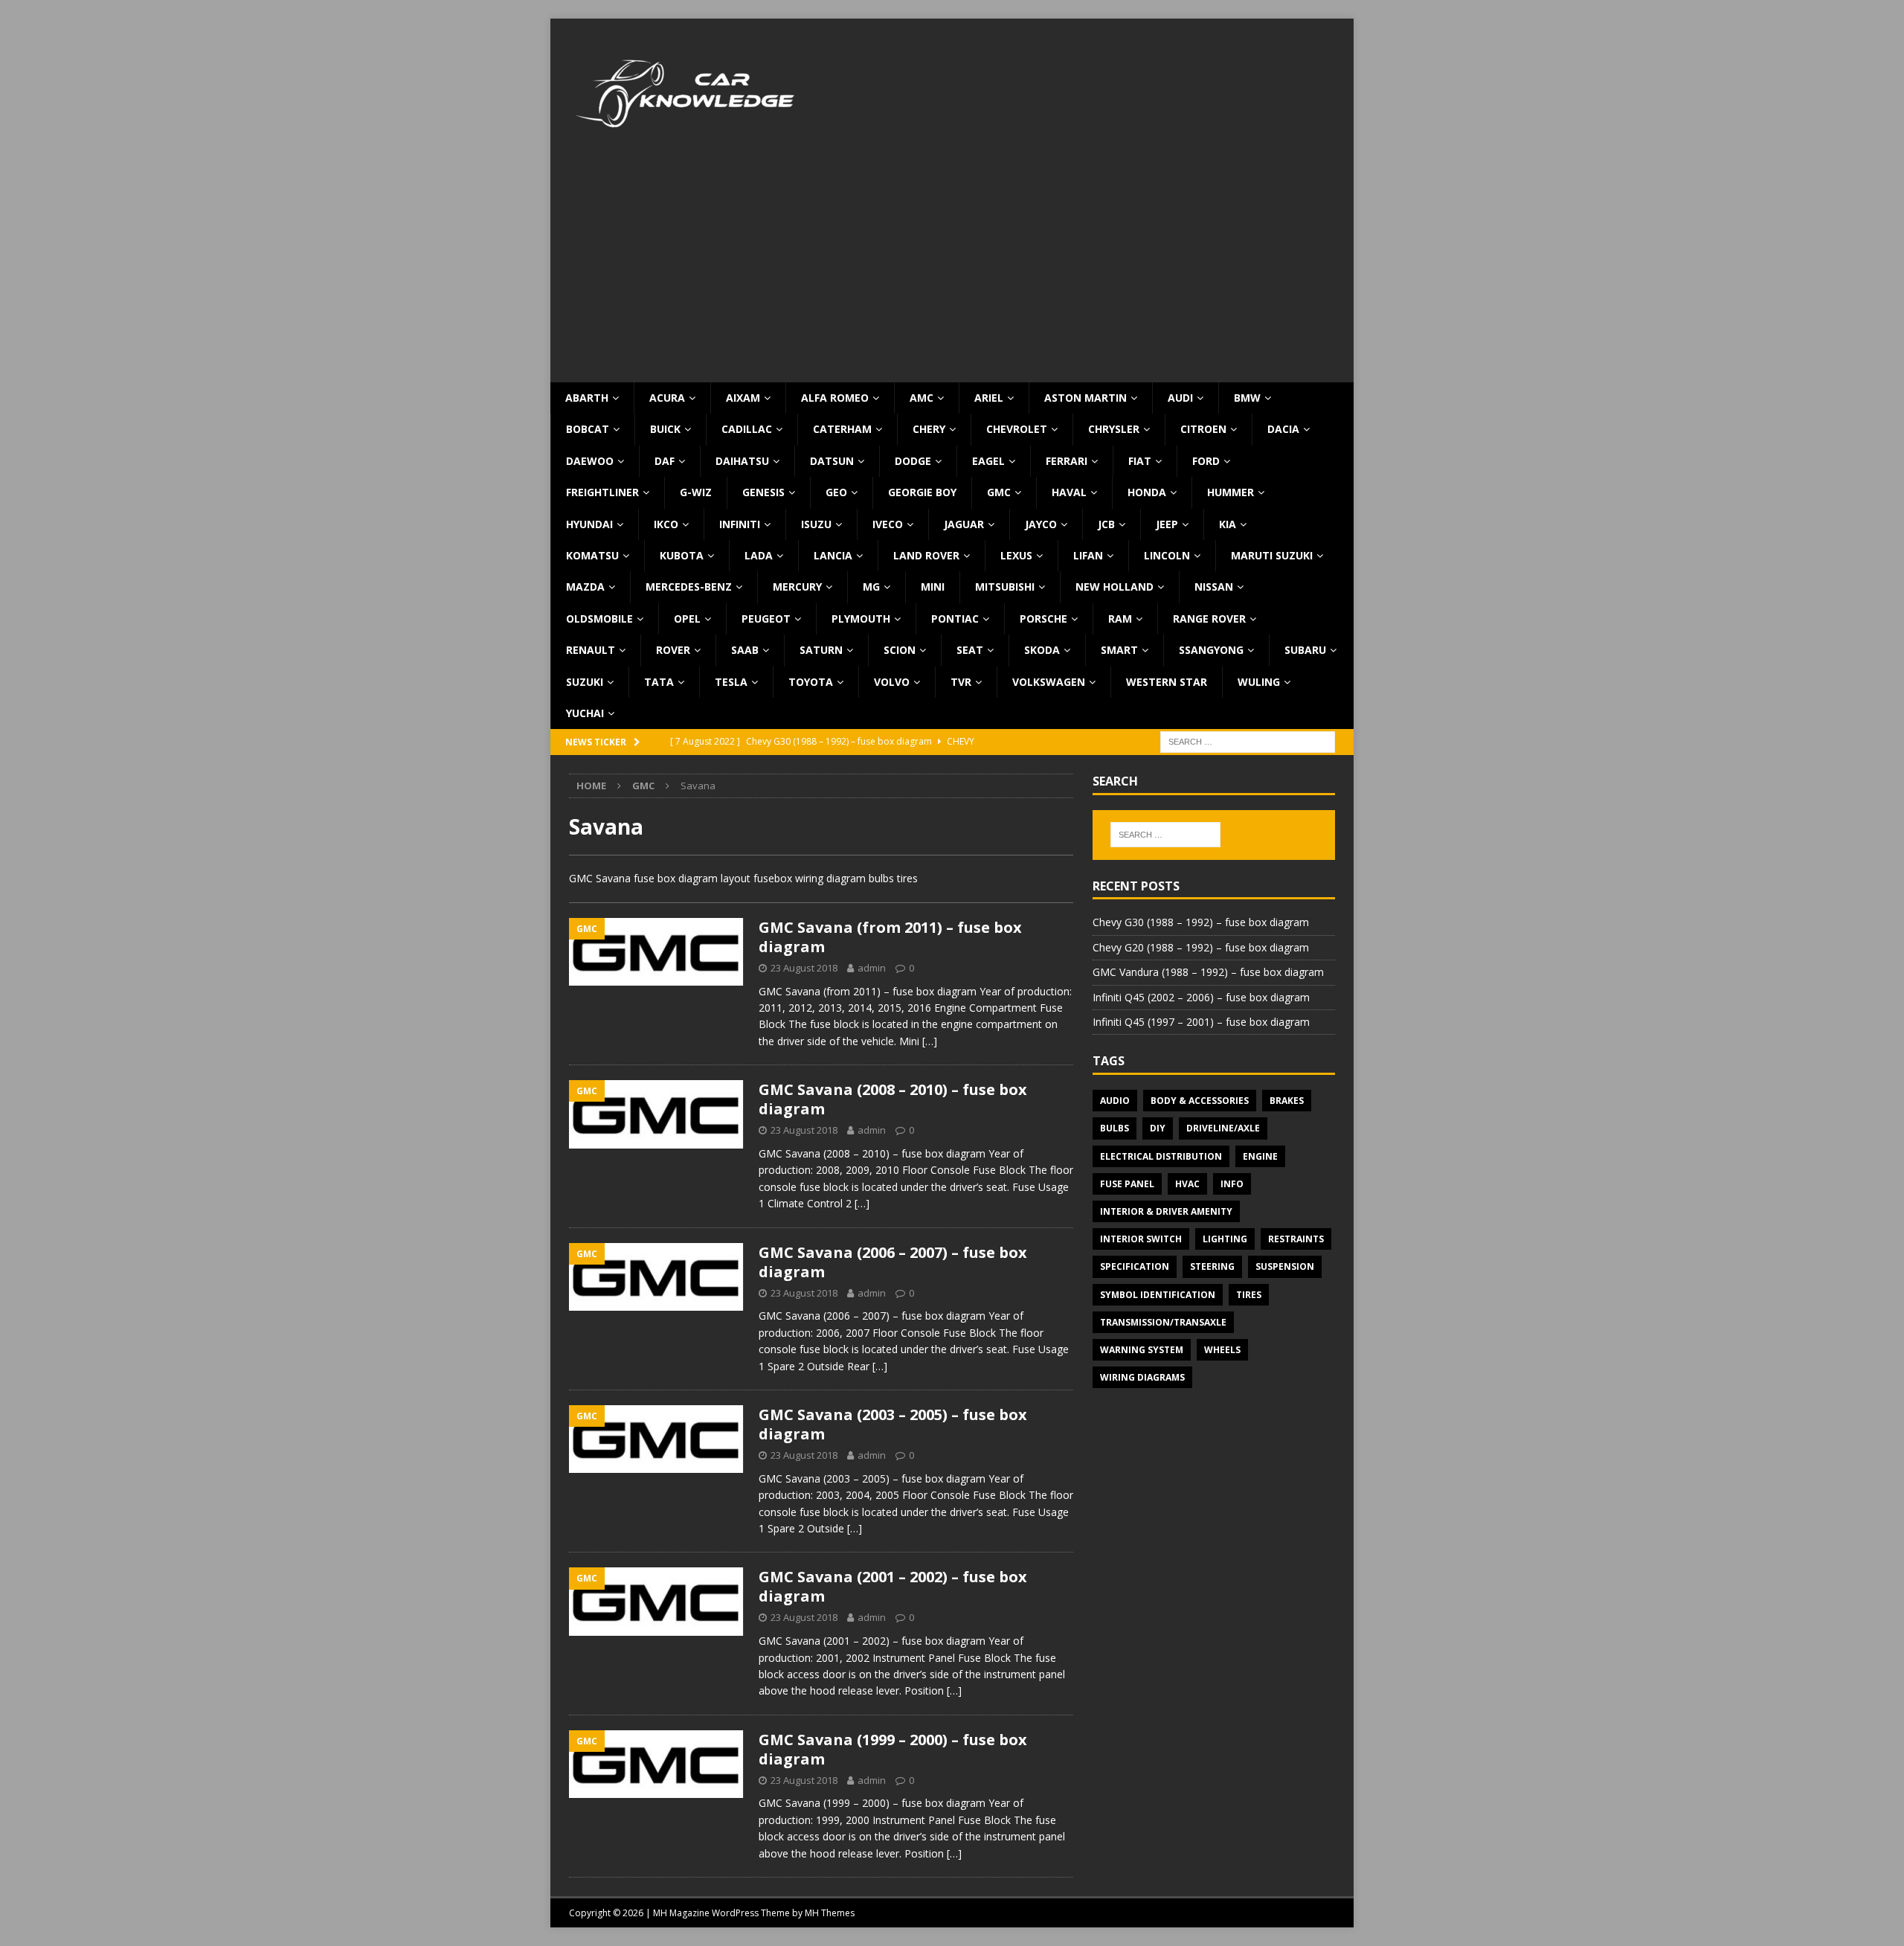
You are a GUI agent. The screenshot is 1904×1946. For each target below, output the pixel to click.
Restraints (1296, 1239)
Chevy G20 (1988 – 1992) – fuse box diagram (1201, 947)
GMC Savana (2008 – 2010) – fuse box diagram (893, 1099)
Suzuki (585, 682)
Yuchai (585, 713)
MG (871, 587)
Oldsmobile (599, 619)
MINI (933, 587)
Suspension (1285, 1266)
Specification (1135, 1266)
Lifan (1088, 555)
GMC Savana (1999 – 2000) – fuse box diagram (893, 1749)
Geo (836, 492)
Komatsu (592, 555)
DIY (1158, 1128)
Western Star (1167, 682)
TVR (961, 682)
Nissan (1214, 587)
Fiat (1140, 461)
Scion (900, 650)
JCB (1106, 524)
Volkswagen (1049, 682)
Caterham (842, 429)
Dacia (1283, 429)
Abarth (587, 398)
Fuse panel (1127, 1184)
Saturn (821, 650)
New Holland (1115, 587)
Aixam (743, 398)
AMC (922, 398)
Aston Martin (1086, 398)
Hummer (1231, 492)
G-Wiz (696, 492)
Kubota (682, 555)
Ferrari (1067, 461)
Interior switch (1141, 1239)
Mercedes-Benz (689, 587)
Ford (1206, 461)
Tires (1249, 1295)
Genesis (763, 492)
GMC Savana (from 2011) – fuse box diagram (890, 937)
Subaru (1305, 650)
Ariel (989, 398)
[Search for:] (1248, 741)
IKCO (666, 524)
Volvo (892, 682)
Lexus (1016, 555)
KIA (1228, 524)
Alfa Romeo (835, 398)
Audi (1180, 398)
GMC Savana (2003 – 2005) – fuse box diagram (893, 1424)
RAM (1120, 619)
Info (1232, 1184)
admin (872, 968)
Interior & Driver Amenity (1166, 1211)
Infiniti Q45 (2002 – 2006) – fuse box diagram (1201, 997)
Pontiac (955, 619)
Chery (929, 429)
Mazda (585, 587)
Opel (687, 619)
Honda (1147, 492)
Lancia (833, 555)
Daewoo (590, 461)
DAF (665, 461)
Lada (759, 555)
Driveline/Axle (1223, 1128)
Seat (970, 650)
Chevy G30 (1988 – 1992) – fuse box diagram (1201, 922)
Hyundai (589, 524)
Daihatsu (742, 461)
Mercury (797, 587)
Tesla (731, 682)
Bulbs (1115, 1128)
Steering (1212, 1266)
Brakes (1287, 1101)
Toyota (811, 682)
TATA (659, 682)
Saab (745, 650)
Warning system (1142, 1350)
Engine (1260, 1156)
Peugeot (766, 619)
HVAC (1187, 1184)
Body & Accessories (1200, 1101)
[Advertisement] (952, 271)
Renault (591, 650)
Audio (1115, 1101)
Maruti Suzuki (1272, 555)
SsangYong (1211, 650)
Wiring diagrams (1142, 1377)
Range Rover (1209, 619)
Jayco (1041, 524)
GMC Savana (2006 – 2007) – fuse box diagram (893, 1262)
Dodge (913, 461)
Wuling (1259, 682)
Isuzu (816, 524)
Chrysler (1114, 429)
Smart (1119, 650)
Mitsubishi (1005, 587)
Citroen (1203, 429)
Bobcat (588, 429)
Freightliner (602, 492)
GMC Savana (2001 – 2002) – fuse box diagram (893, 1586)
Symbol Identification (1158, 1295)
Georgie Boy (922, 492)
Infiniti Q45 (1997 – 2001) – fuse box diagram (1201, 1022)
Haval (1069, 492)
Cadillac (747, 429)
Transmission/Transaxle (1163, 1322)
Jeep (1167, 524)
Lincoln (1167, 555)
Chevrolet (1017, 429)
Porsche (1043, 619)
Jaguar (964, 524)
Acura (667, 398)
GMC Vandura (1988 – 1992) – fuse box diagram (1208, 972)
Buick (665, 429)
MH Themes (830, 1913)
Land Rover (926, 555)
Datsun (832, 461)
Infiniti (740, 524)
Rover (673, 650)
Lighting (1225, 1239)
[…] (930, 1041)
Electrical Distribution (1161, 1156)
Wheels (1222, 1350)
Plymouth (861, 619)
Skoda (1042, 650)
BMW (1247, 398)
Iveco (888, 524)
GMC (999, 492)
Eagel (988, 461)
